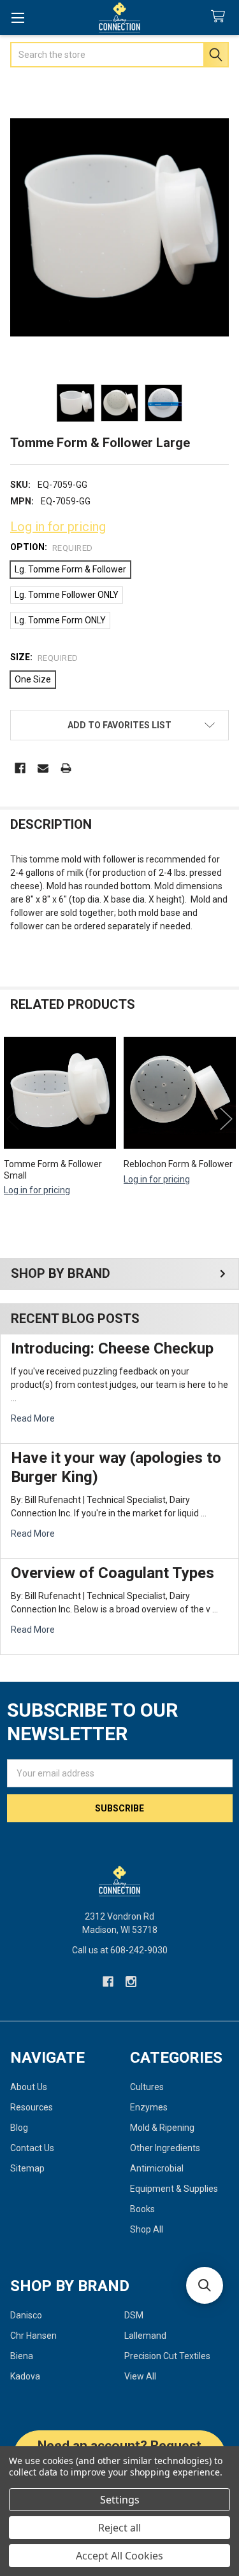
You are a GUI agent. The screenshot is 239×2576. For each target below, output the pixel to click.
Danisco (26, 2315)
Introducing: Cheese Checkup (112, 1348)
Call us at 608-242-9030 (120, 1950)
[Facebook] (20, 768)
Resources (32, 2107)
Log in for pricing (58, 527)
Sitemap (27, 2168)
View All (140, 2376)
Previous (13, 1118)
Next (226, 1118)
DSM (134, 2315)
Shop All (147, 2229)
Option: (52, 547)
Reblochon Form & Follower (178, 1164)
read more (33, 1418)
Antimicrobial (157, 2168)
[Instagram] (131, 1982)
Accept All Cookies (119, 2556)
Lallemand (145, 2336)
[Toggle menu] (18, 17)
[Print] (66, 768)
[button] (119, 725)
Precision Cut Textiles (167, 2356)
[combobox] (119, 55)
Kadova (25, 2376)
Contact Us (32, 2148)
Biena (22, 2356)
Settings (120, 2500)
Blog (19, 2128)
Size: (44, 657)
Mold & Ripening (162, 2128)
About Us (29, 2087)
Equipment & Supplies (174, 2189)
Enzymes (149, 2107)
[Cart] (221, 17)
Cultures (147, 2087)
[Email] (43, 768)
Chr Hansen (33, 2336)
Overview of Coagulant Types (112, 1573)
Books (142, 2209)
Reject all (119, 2528)
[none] (119, 227)
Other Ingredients (165, 2148)
